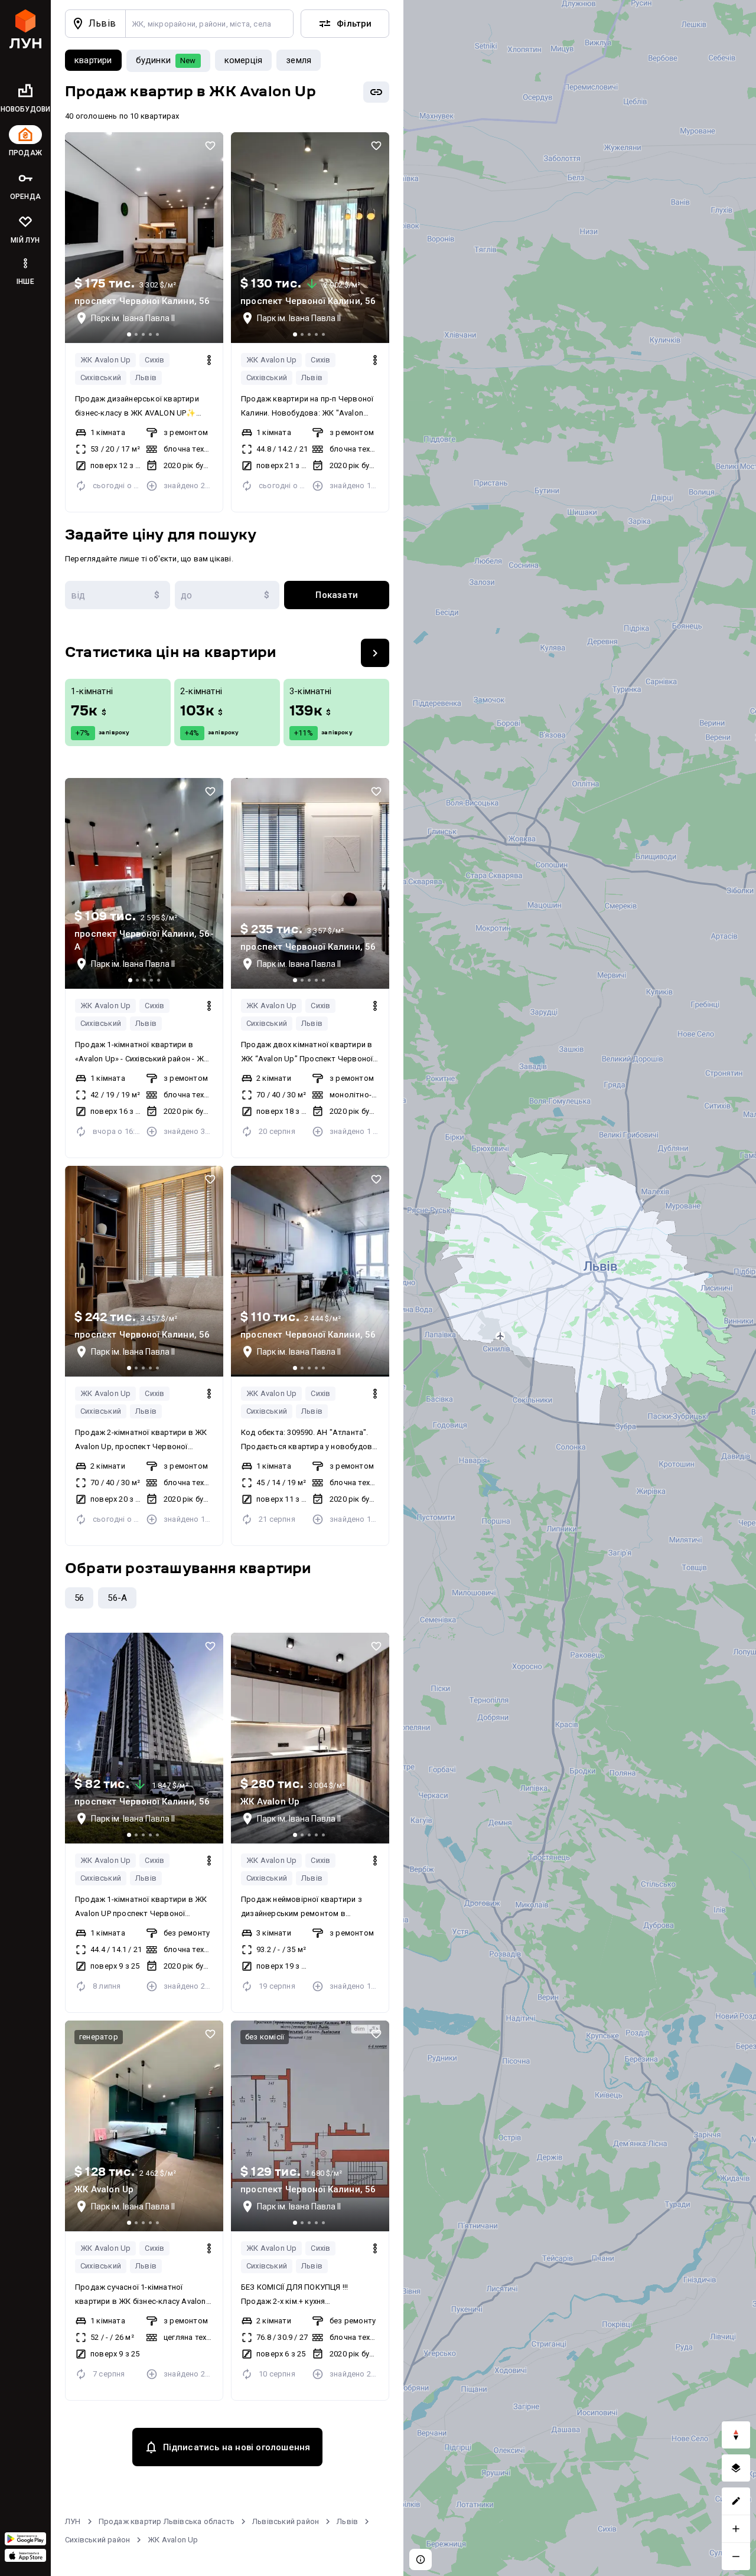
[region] (580, 1288)
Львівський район (286, 2521)
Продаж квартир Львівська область (167, 2521)
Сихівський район (97, 2540)
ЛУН (73, 2521)
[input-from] (118, 595)
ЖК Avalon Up (105, 360)
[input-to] (227, 595)
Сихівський (101, 377)
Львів (146, 377)
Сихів (154, 360)
